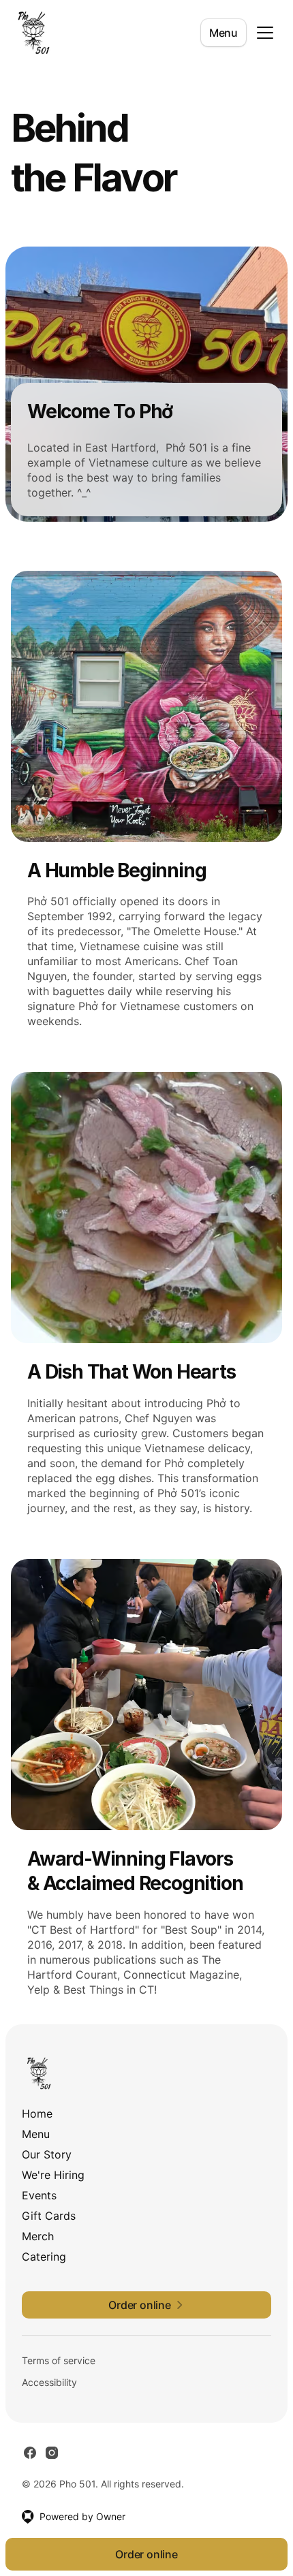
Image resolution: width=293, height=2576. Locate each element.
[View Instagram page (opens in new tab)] (52, 2453)
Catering (44, 2257)
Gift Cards (49, 2216)
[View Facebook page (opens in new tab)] (30, 2453)
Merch (38, 2236)
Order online (146, 2554)
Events (39, 2195)
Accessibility (49, 2382)
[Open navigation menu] (265, 33)
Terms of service (59, 2360)
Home (37, 2114)
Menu (223, 33)
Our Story (47, 2154)
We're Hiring (53, 2175)
